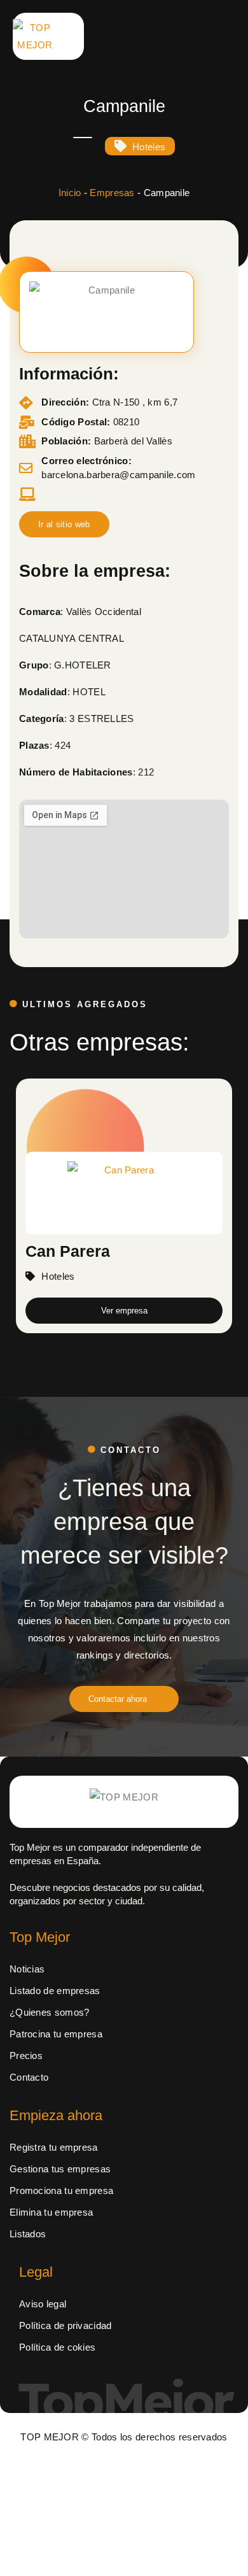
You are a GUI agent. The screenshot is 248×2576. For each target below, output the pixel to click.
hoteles (149, 147)
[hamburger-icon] (160, 37)
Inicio (70, 193)
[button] (64, 524)
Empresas (112, 193)
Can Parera (68, 1250)
